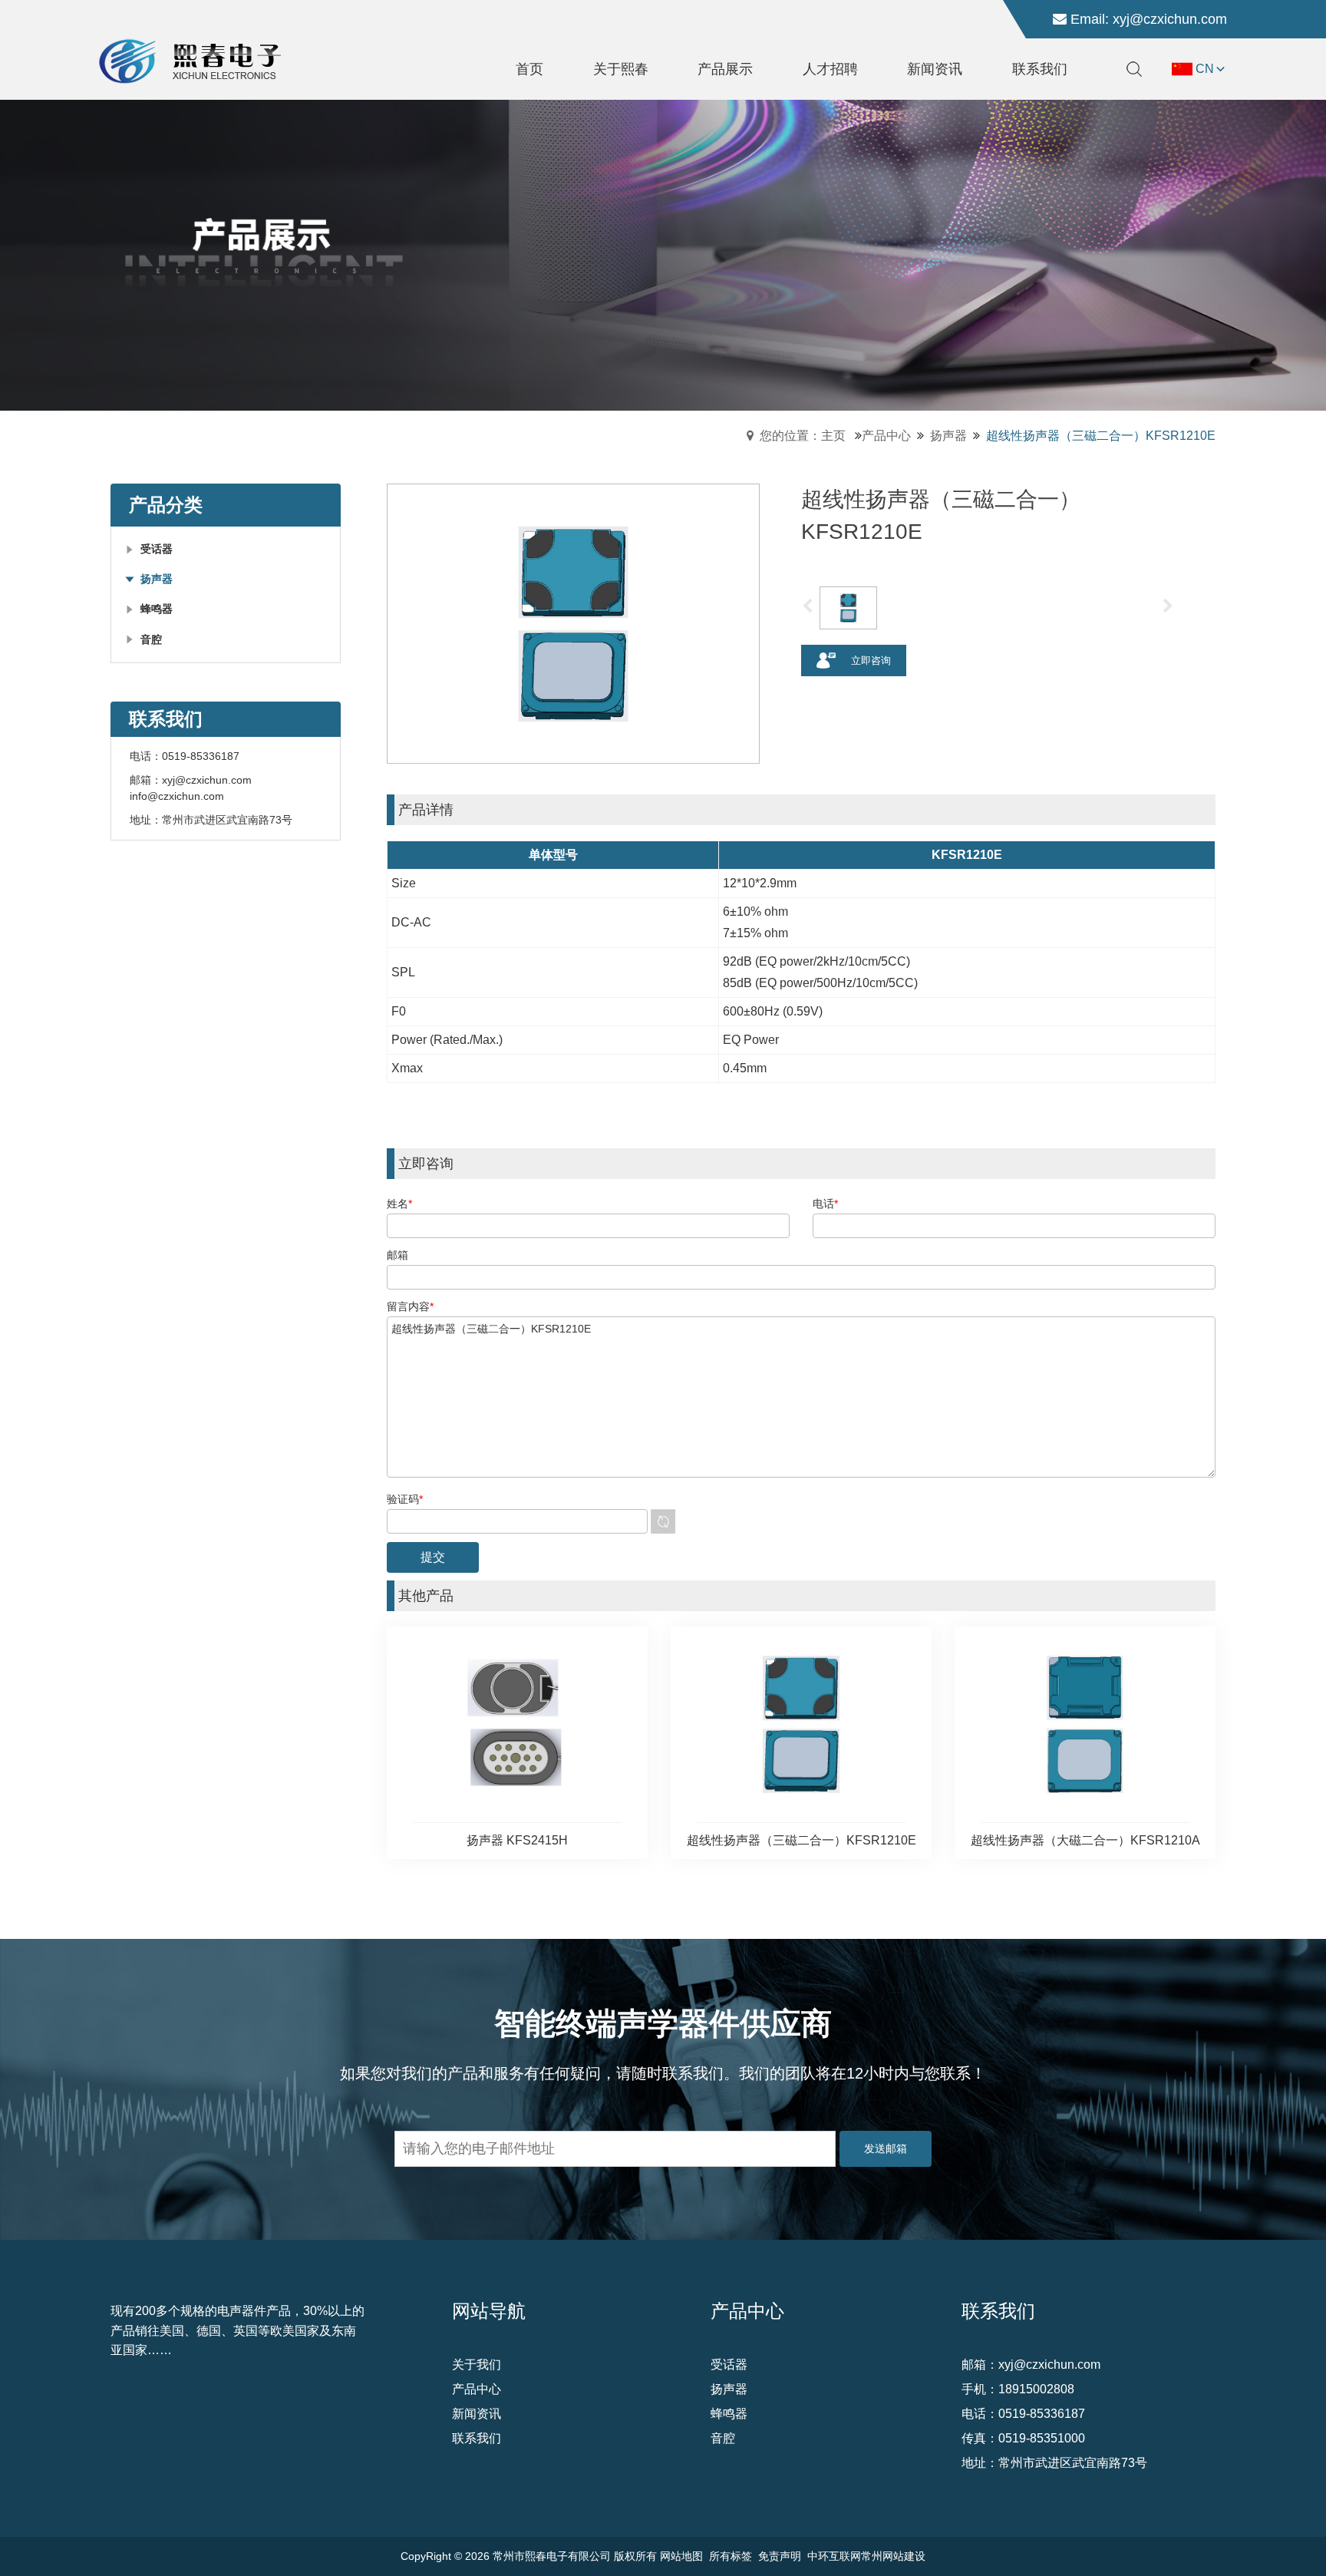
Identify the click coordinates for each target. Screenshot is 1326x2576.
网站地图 (681, 2556)
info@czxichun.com (177, 796)
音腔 (723, 2438)
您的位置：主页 (803, 436)
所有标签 (731, 2556)
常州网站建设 (893, 2556)
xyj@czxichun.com (1170, 19)
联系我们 (477, 2438)
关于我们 (477, 2365)
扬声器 (948, 436)
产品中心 (886, 436)
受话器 (729, 2365)
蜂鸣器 (729, 2414)
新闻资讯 (477, 2414)
